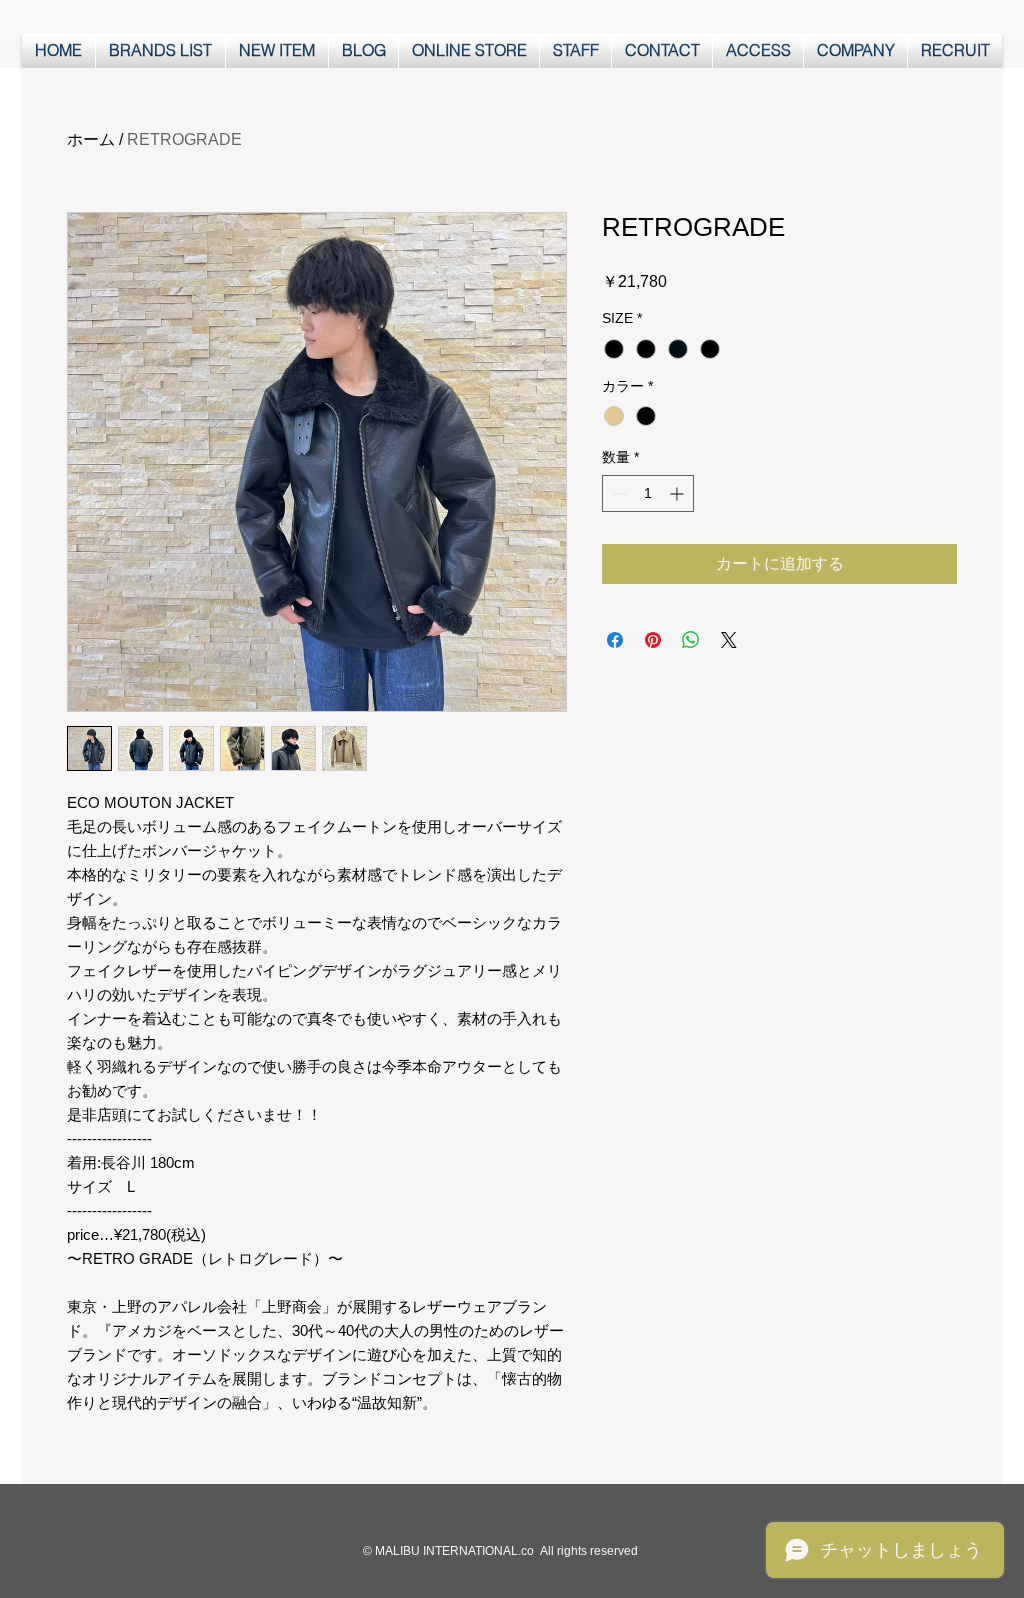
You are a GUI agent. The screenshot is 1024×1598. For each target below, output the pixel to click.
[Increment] (678, 493)
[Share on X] (729, 640)
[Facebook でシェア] (615, 640)
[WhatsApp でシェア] (691, 640)
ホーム (91, 139)
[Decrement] (617, 493)
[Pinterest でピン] (653, 640)
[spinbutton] (648, 493)
